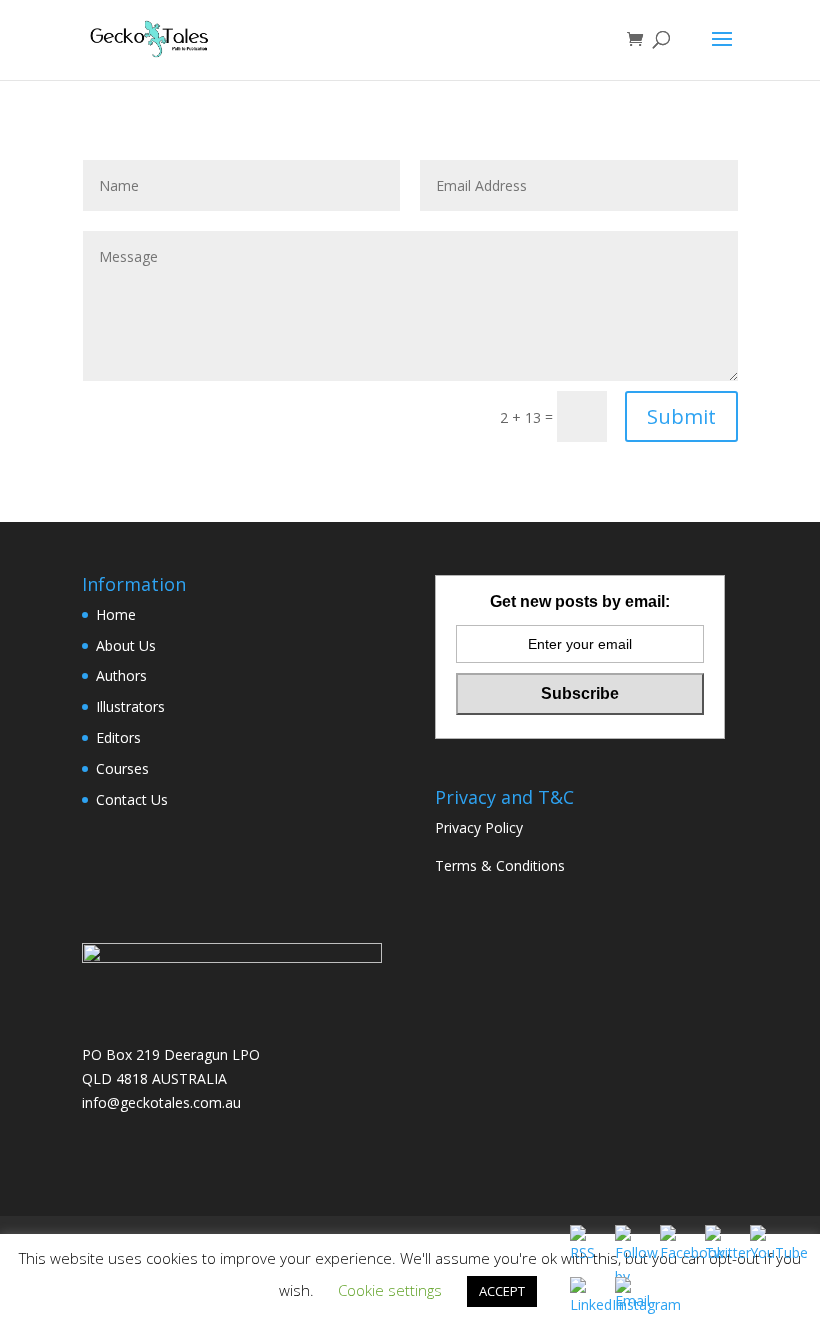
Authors (121, 675)
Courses (122, 768)
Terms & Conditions (500, 865)
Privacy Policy (479, 827)
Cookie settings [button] (390, 1290)
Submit (681, 416)
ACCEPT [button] (502, 1291)
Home (116, 614)
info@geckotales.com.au (161, 1102)
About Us (126, 645)
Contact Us (132, 799)
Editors (118, 737)
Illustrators (130, 706)
